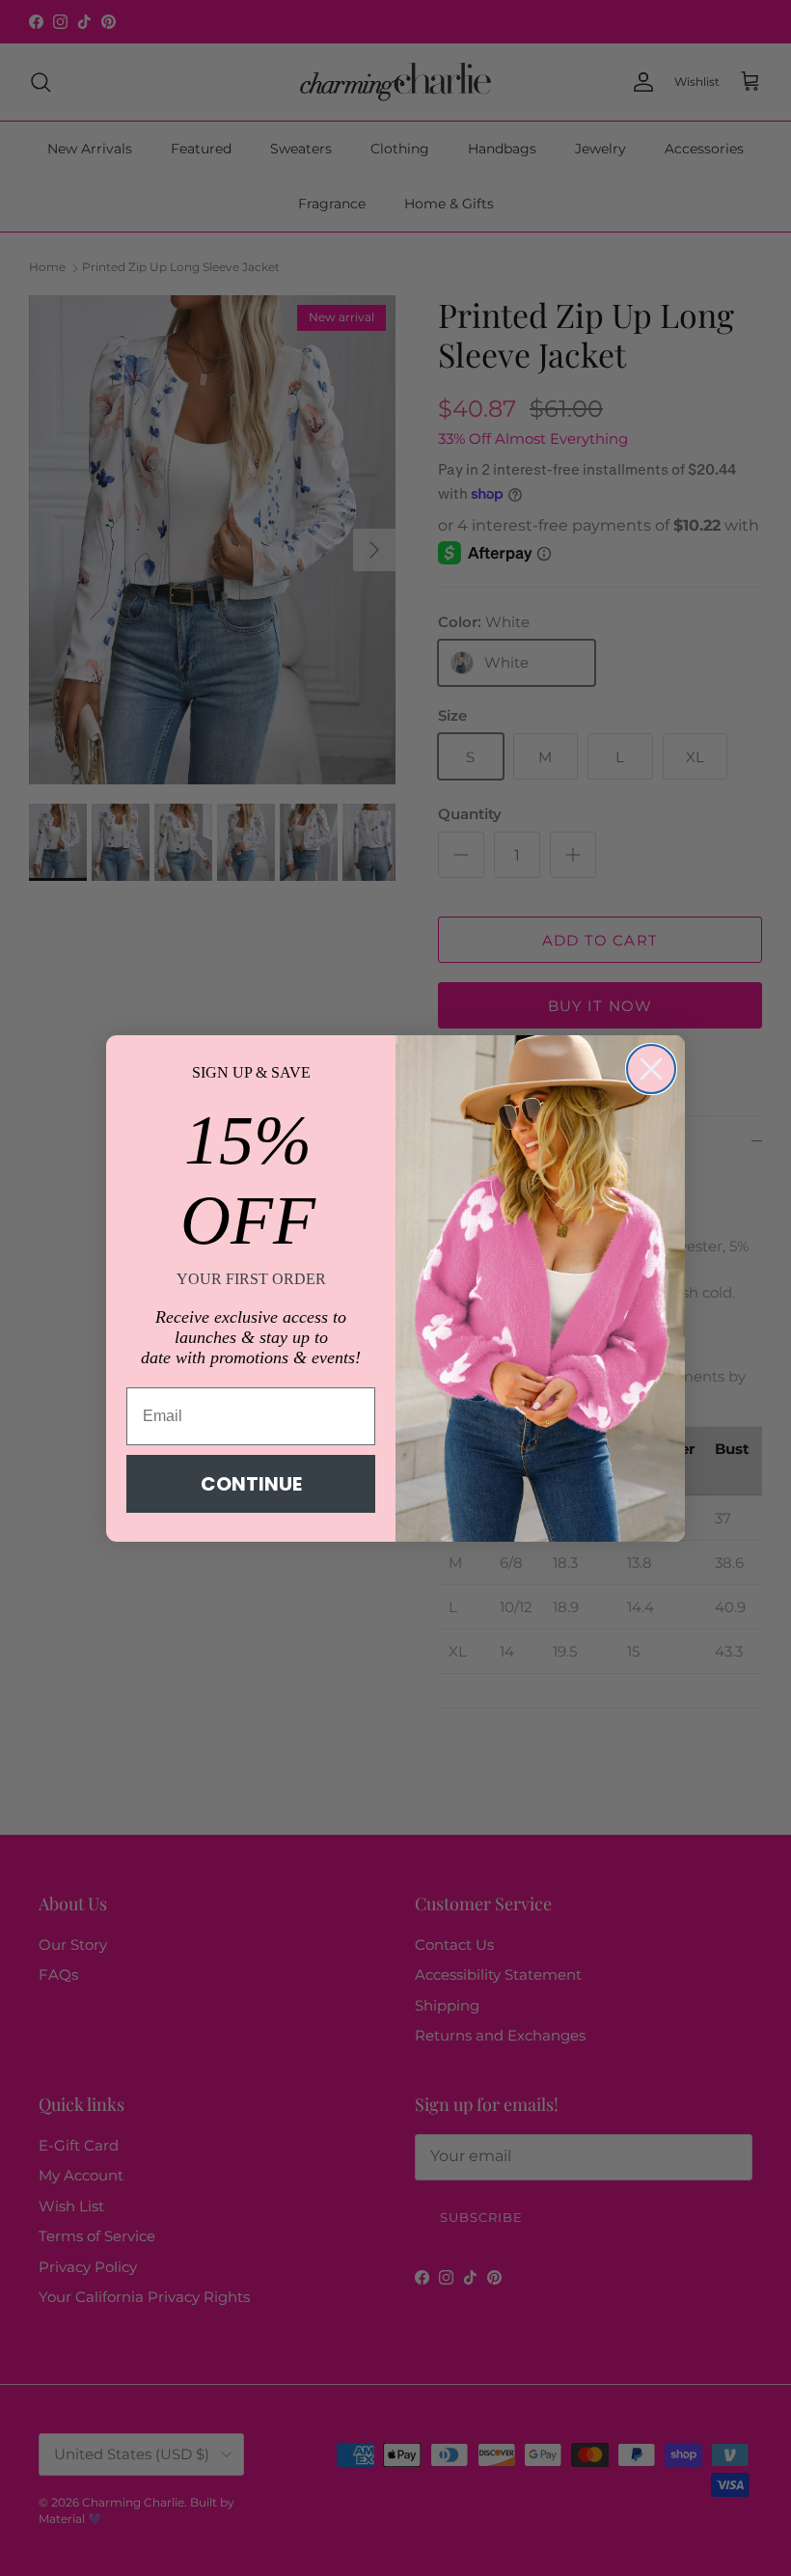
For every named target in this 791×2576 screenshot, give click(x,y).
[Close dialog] (651, 1069)
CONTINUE (251, 1484)
